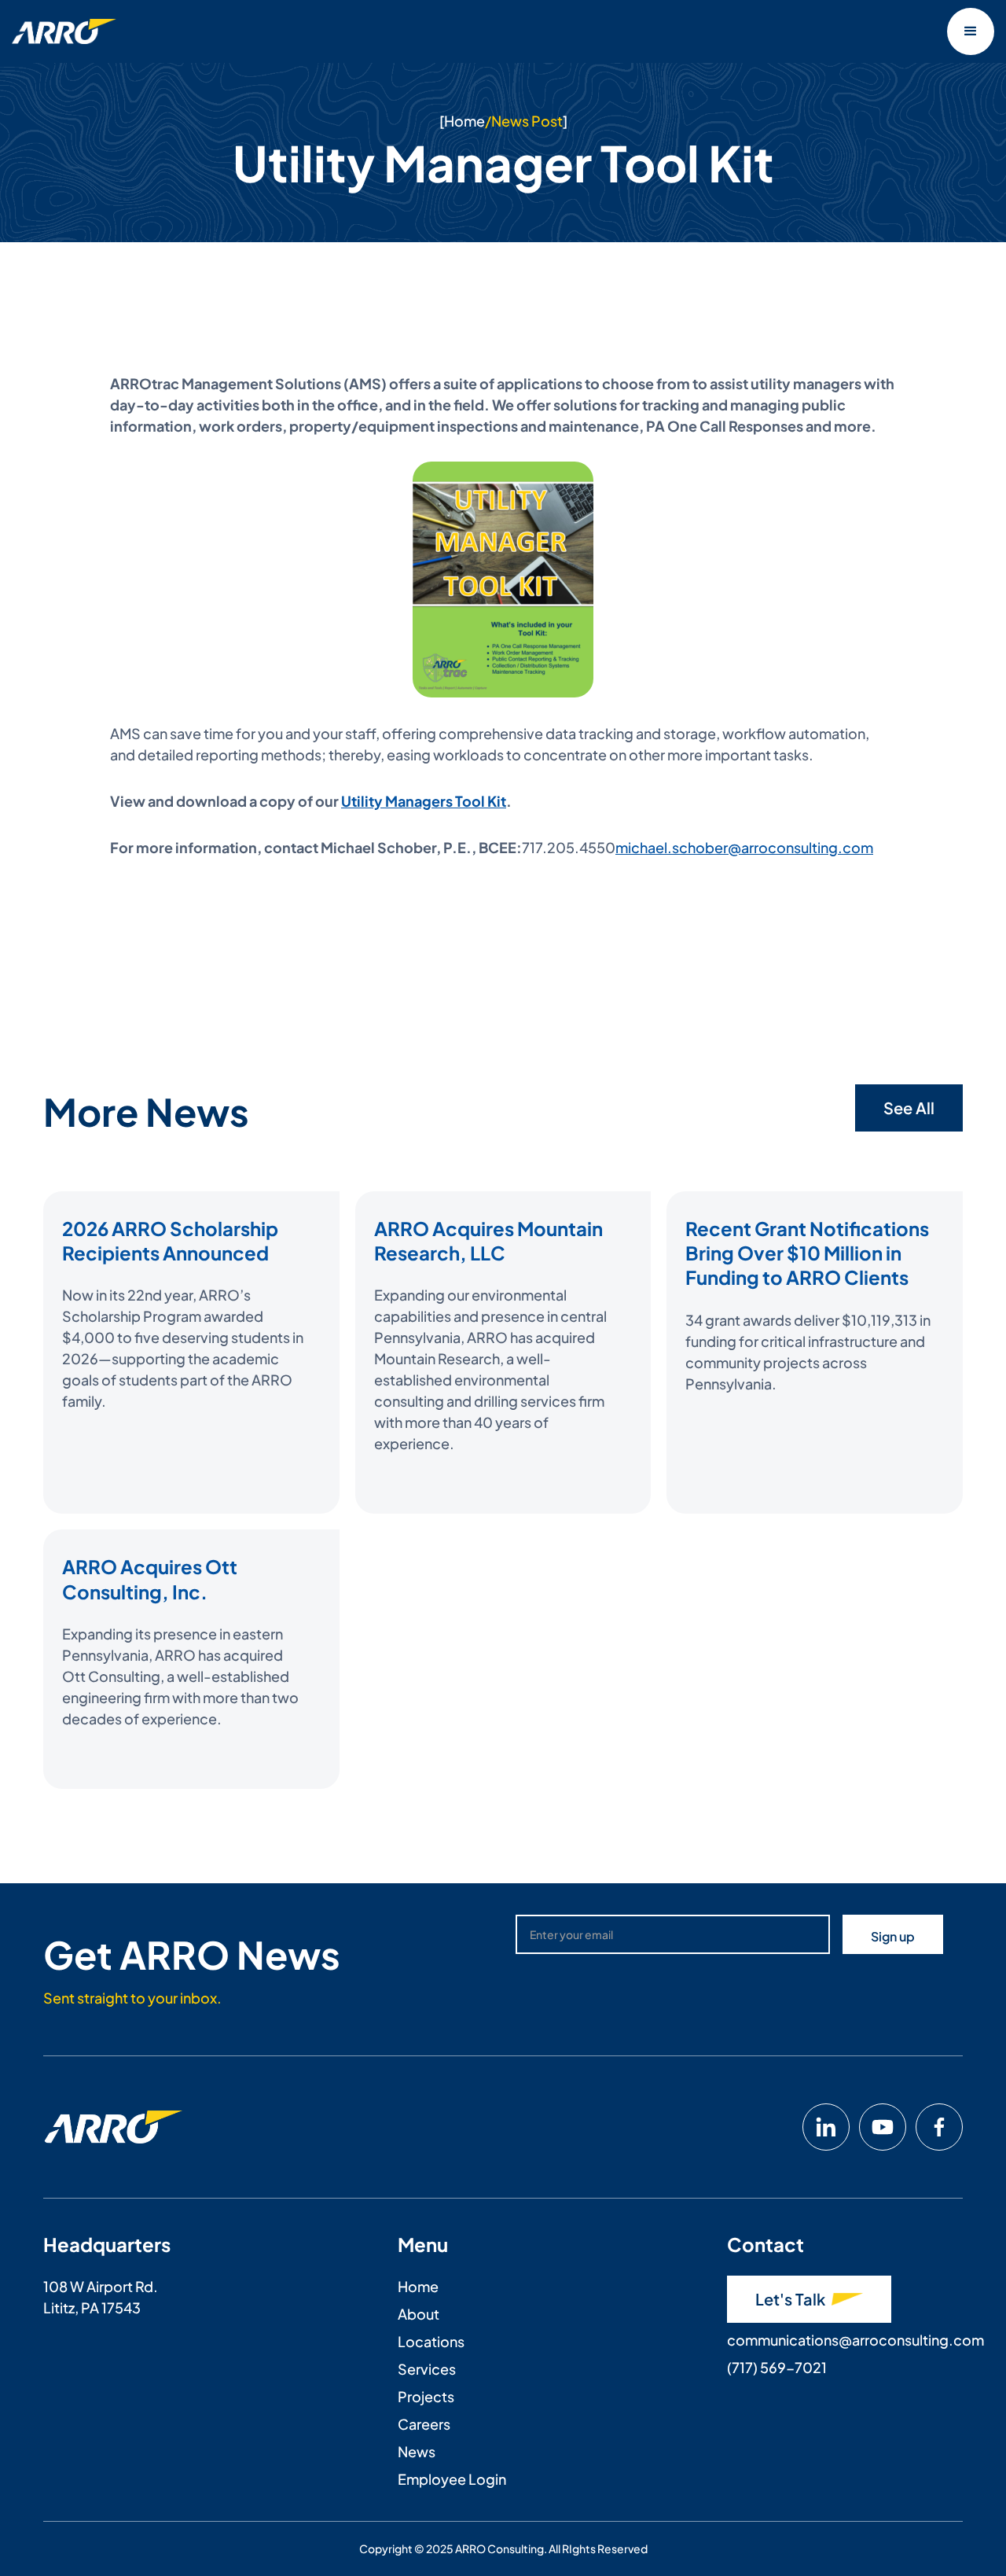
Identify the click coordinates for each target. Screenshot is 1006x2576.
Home (464, 121)
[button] (971, 31)
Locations (431, 2341)
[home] (64, 31)
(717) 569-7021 (777, 2367)
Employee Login (452, 2479)
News (417, 2451)
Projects (426, 2396)
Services (427, 2369)
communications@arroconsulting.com (855, 2340)
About (419, 2314)
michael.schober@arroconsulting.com (744, 847)
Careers (424, 2424)
